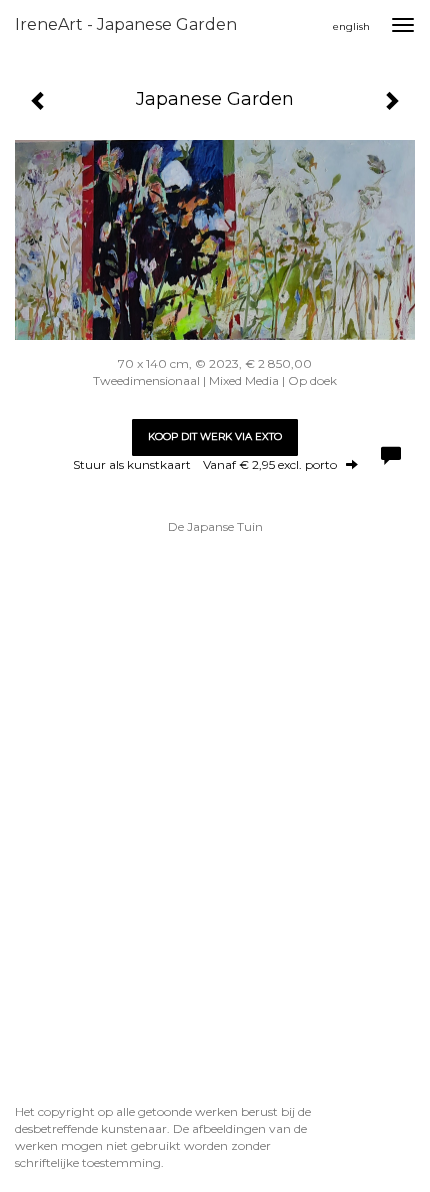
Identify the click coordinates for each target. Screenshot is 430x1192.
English (351, 26)
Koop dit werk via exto (215, 436)
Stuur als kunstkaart (205, 464)
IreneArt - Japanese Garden (126, 24)
